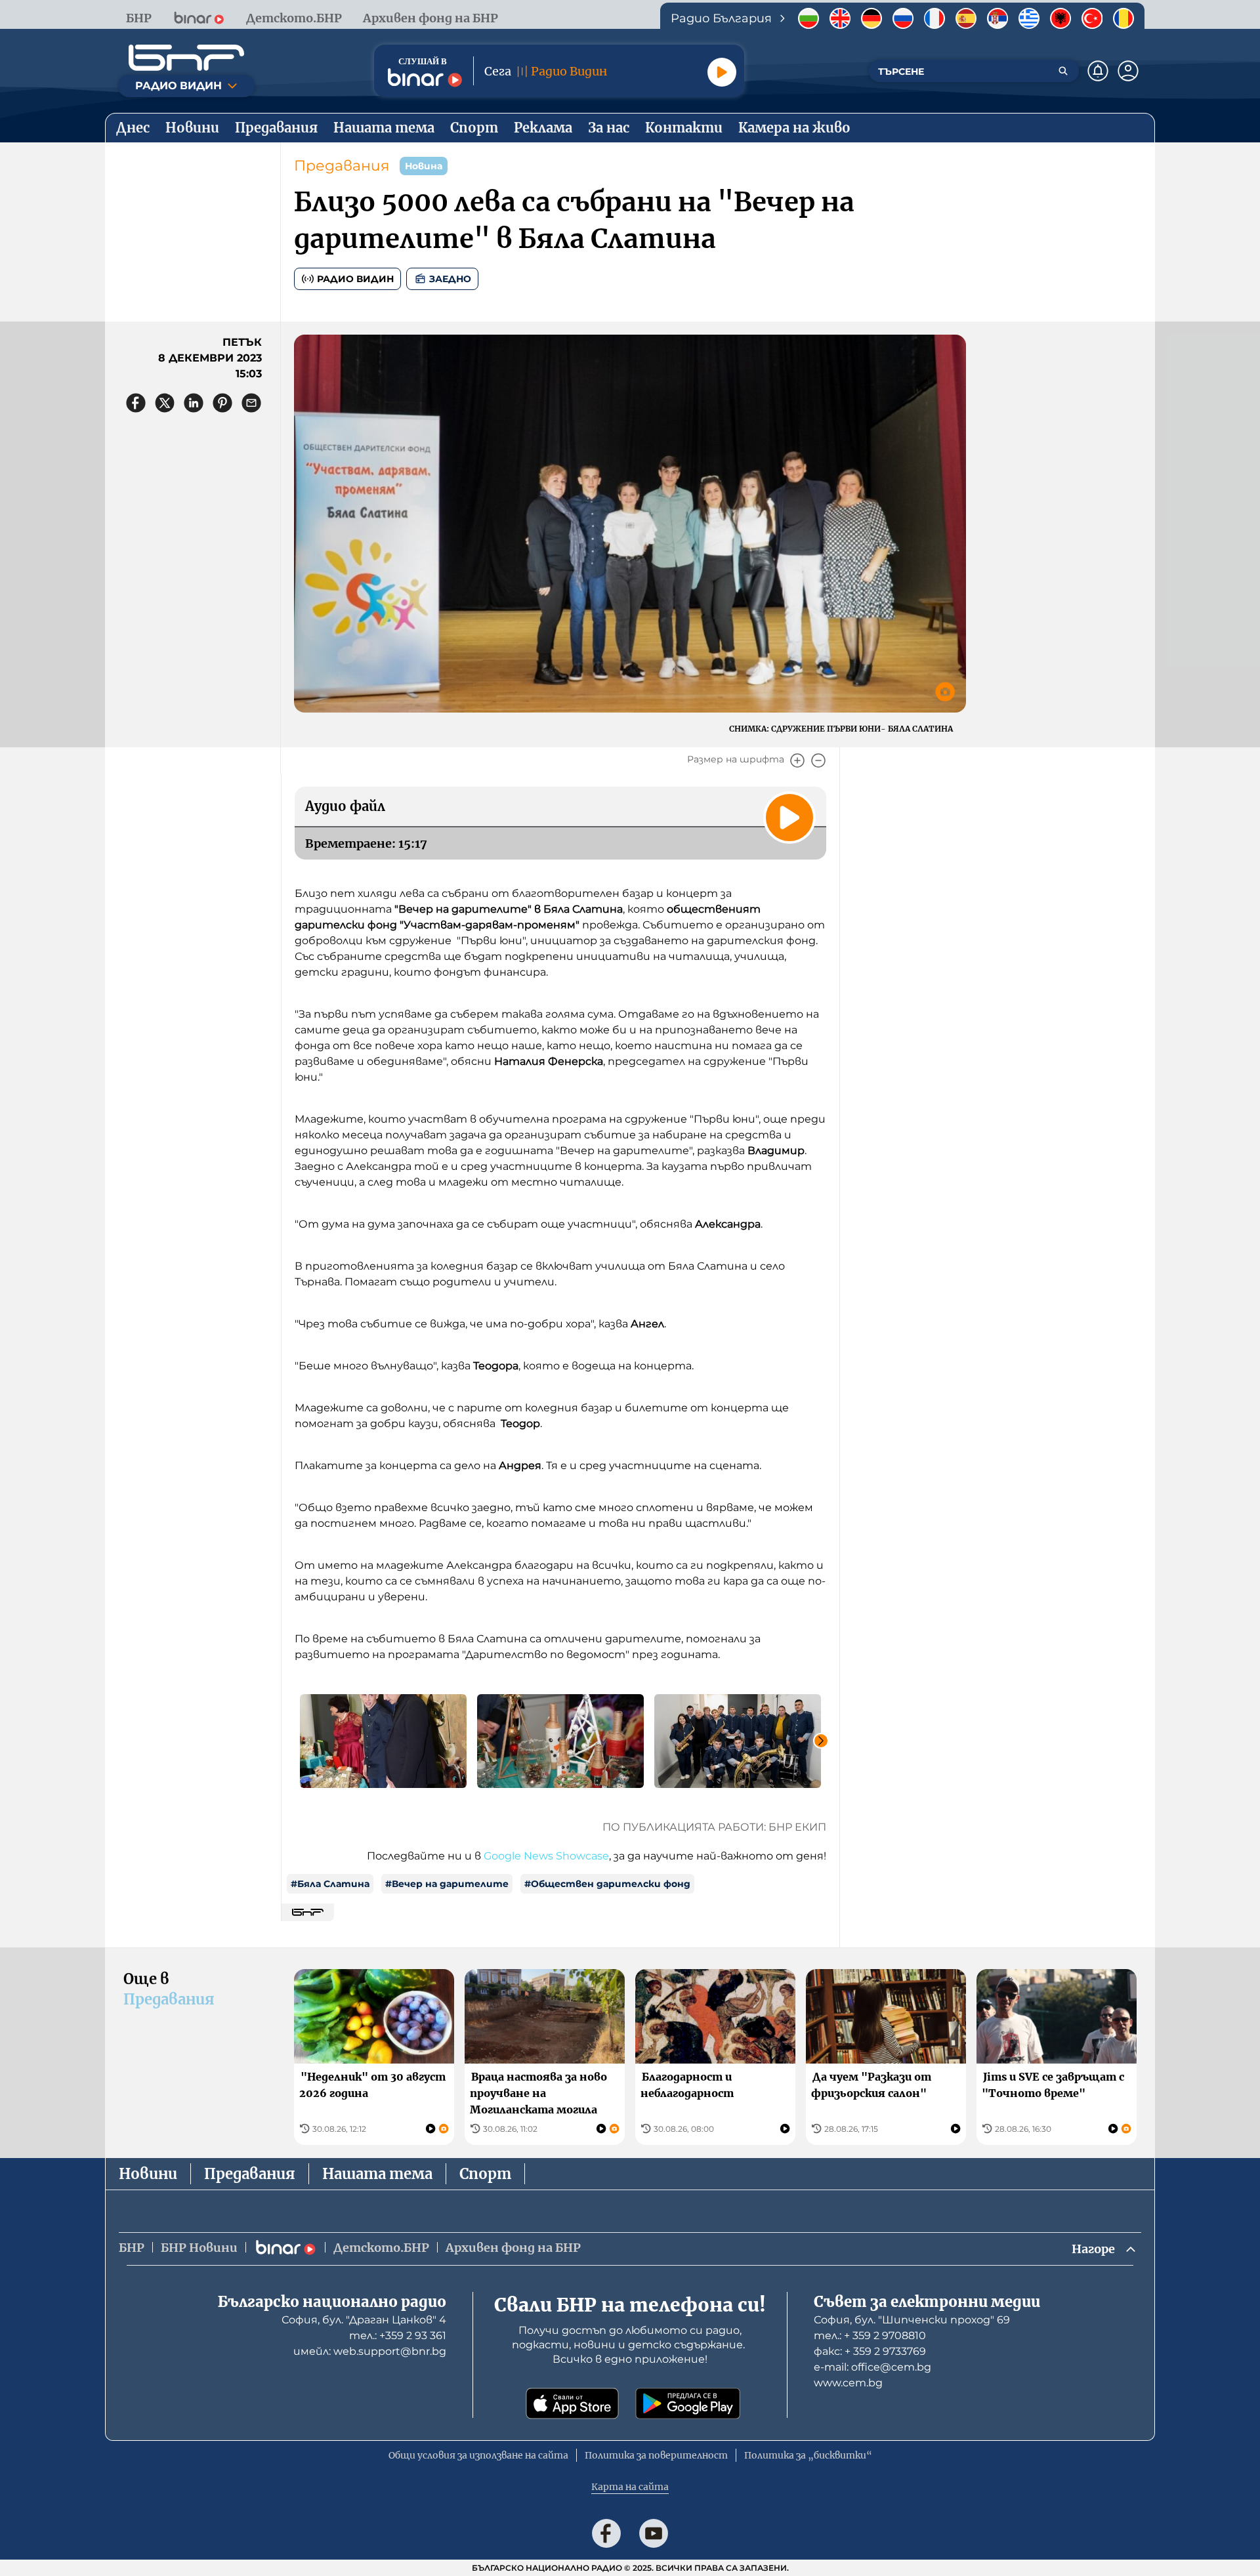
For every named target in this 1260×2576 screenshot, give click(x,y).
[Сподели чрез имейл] (251, 403)
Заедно (450, 279)
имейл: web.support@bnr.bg (370, 2351)
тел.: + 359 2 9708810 (870, 2336)
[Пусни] (722, 72)
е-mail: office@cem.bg (872, 2367)
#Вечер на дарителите (447, 1884)
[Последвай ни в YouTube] (654, 2533)
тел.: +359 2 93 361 (398, 2336)
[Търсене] (1063, 71)
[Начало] (186, 58)
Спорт (485, 2174)
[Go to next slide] (821, 1741)
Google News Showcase (546, 1856)
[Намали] (818, 760)
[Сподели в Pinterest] (222, 403)
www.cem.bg (848, 2383)
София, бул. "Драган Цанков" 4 (364, 2320)
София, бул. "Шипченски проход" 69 (912, 2320)
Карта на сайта (630, 2487)
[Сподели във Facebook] (136, 403)
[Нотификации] (1098, 71)
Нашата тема (377, 2174)
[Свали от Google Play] (688, 2403)
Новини (148, 2174)
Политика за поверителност (656, 2455)
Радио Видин (355, 279)
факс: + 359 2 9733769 (870, 2351)
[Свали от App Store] (572, 2403)
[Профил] (1128, 71)
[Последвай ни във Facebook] (606, 2533)
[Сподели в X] (165, 403)
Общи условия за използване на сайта (478, 2455)
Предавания (342, 166)
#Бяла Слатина (330, 1884)
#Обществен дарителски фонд (607, 1884)
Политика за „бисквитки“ (808, 2455)
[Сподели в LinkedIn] (194, 403)
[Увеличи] (797, 760)
